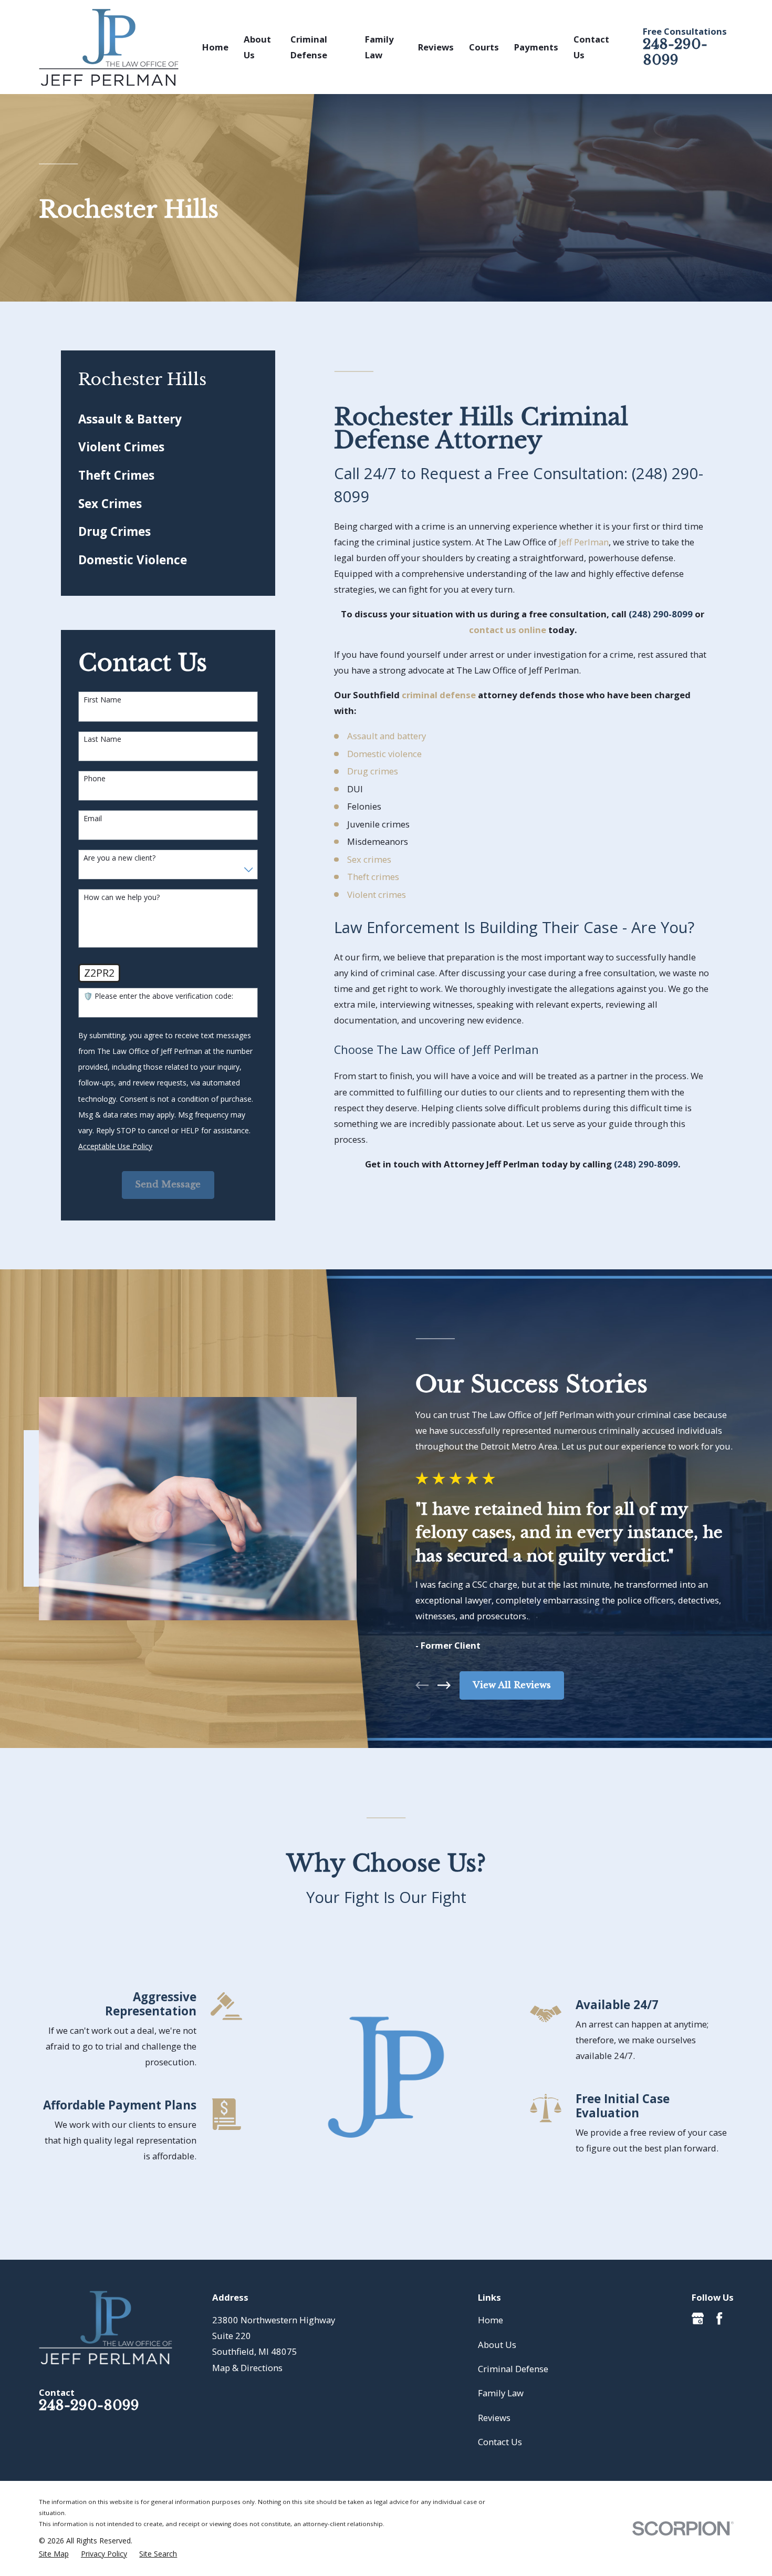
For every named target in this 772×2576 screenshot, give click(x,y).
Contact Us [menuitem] (591, 47)
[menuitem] (168, 419)
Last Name (102, 739)
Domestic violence (384, 754)
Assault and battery (387, 736)
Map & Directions (247, 2368)
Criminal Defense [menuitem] (309, 47)
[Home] (109, 47)
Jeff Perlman (584, 542)
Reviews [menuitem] (436, 47)
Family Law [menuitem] (379, 47)
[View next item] (444, 1685)
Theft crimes (373, 877)
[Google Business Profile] (698, 2318)
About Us (497, 2345)
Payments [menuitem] (536, 47)
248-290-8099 (675, 52)
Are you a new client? (119, 858)
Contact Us (500, 2442)
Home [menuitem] (215, 47)
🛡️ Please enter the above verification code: (158, 996)
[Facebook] (719, 2318)
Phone (95, 779)
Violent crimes (377, 894)
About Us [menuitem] (257, 47)
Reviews (494, 2418)
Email (93, 819)
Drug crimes (373, 771)
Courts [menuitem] (484, 47)
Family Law (501, 2393)
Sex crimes (369, 859)
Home (491, 2320)
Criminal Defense (513, 2369)
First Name (102, 700)
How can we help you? (122, 898)
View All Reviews (512, 1685)
